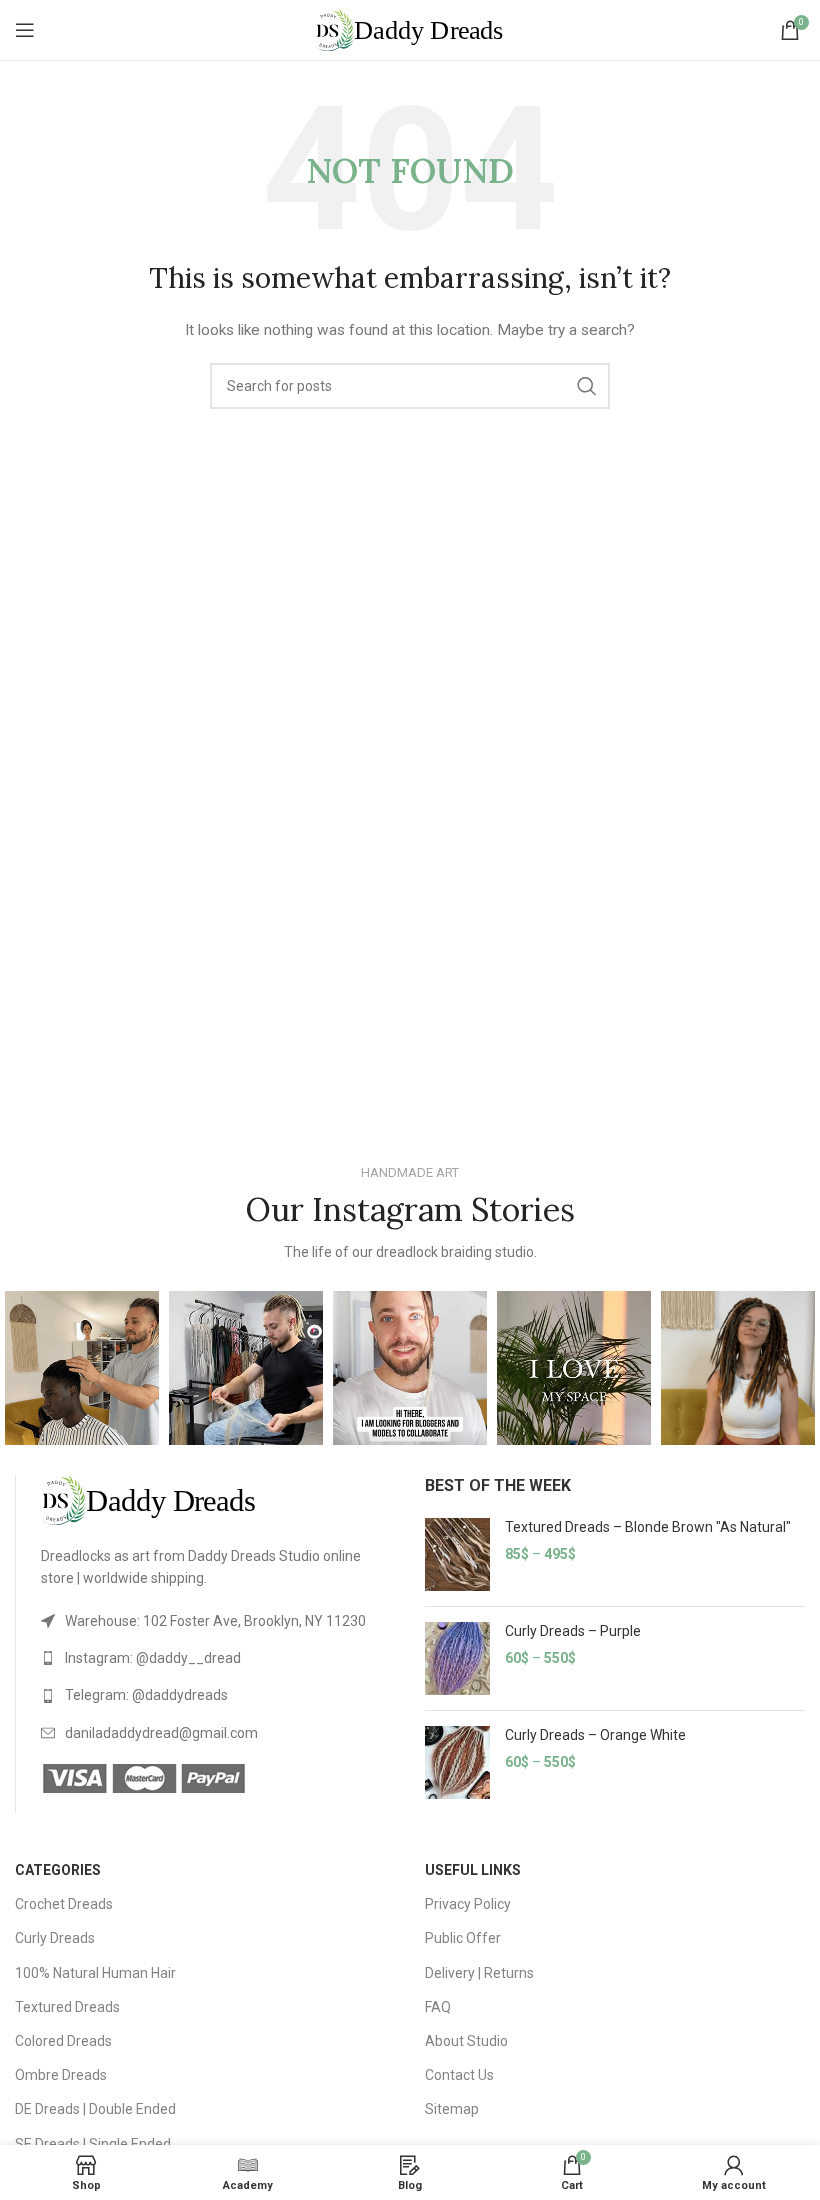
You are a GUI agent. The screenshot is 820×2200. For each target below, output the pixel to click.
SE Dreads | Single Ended (93, 2144)
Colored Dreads (63, 2041)
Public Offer (463, 1938)
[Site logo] (410, 29)
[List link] (218, 1621)
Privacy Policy (468, 1904)
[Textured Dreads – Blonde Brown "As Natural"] (457, 1554)
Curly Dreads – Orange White (595, 1735)
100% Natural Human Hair (95, 1973)
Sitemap (452, 2109)
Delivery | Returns (479, 1973)
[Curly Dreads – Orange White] (457, 1762)
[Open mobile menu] (25, 30)
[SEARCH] (587, 386)
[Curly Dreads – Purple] (457, 1658)
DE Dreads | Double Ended (95, 2109)
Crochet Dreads (64, 1904)
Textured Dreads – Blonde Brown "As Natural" (648, 1527)
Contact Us (459, 2075)
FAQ (438, 2007)
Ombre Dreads (61, 2075)
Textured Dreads (67, 2007)
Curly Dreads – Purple (573, 1631)
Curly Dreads (55, 1938)
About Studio (466, 2041)
